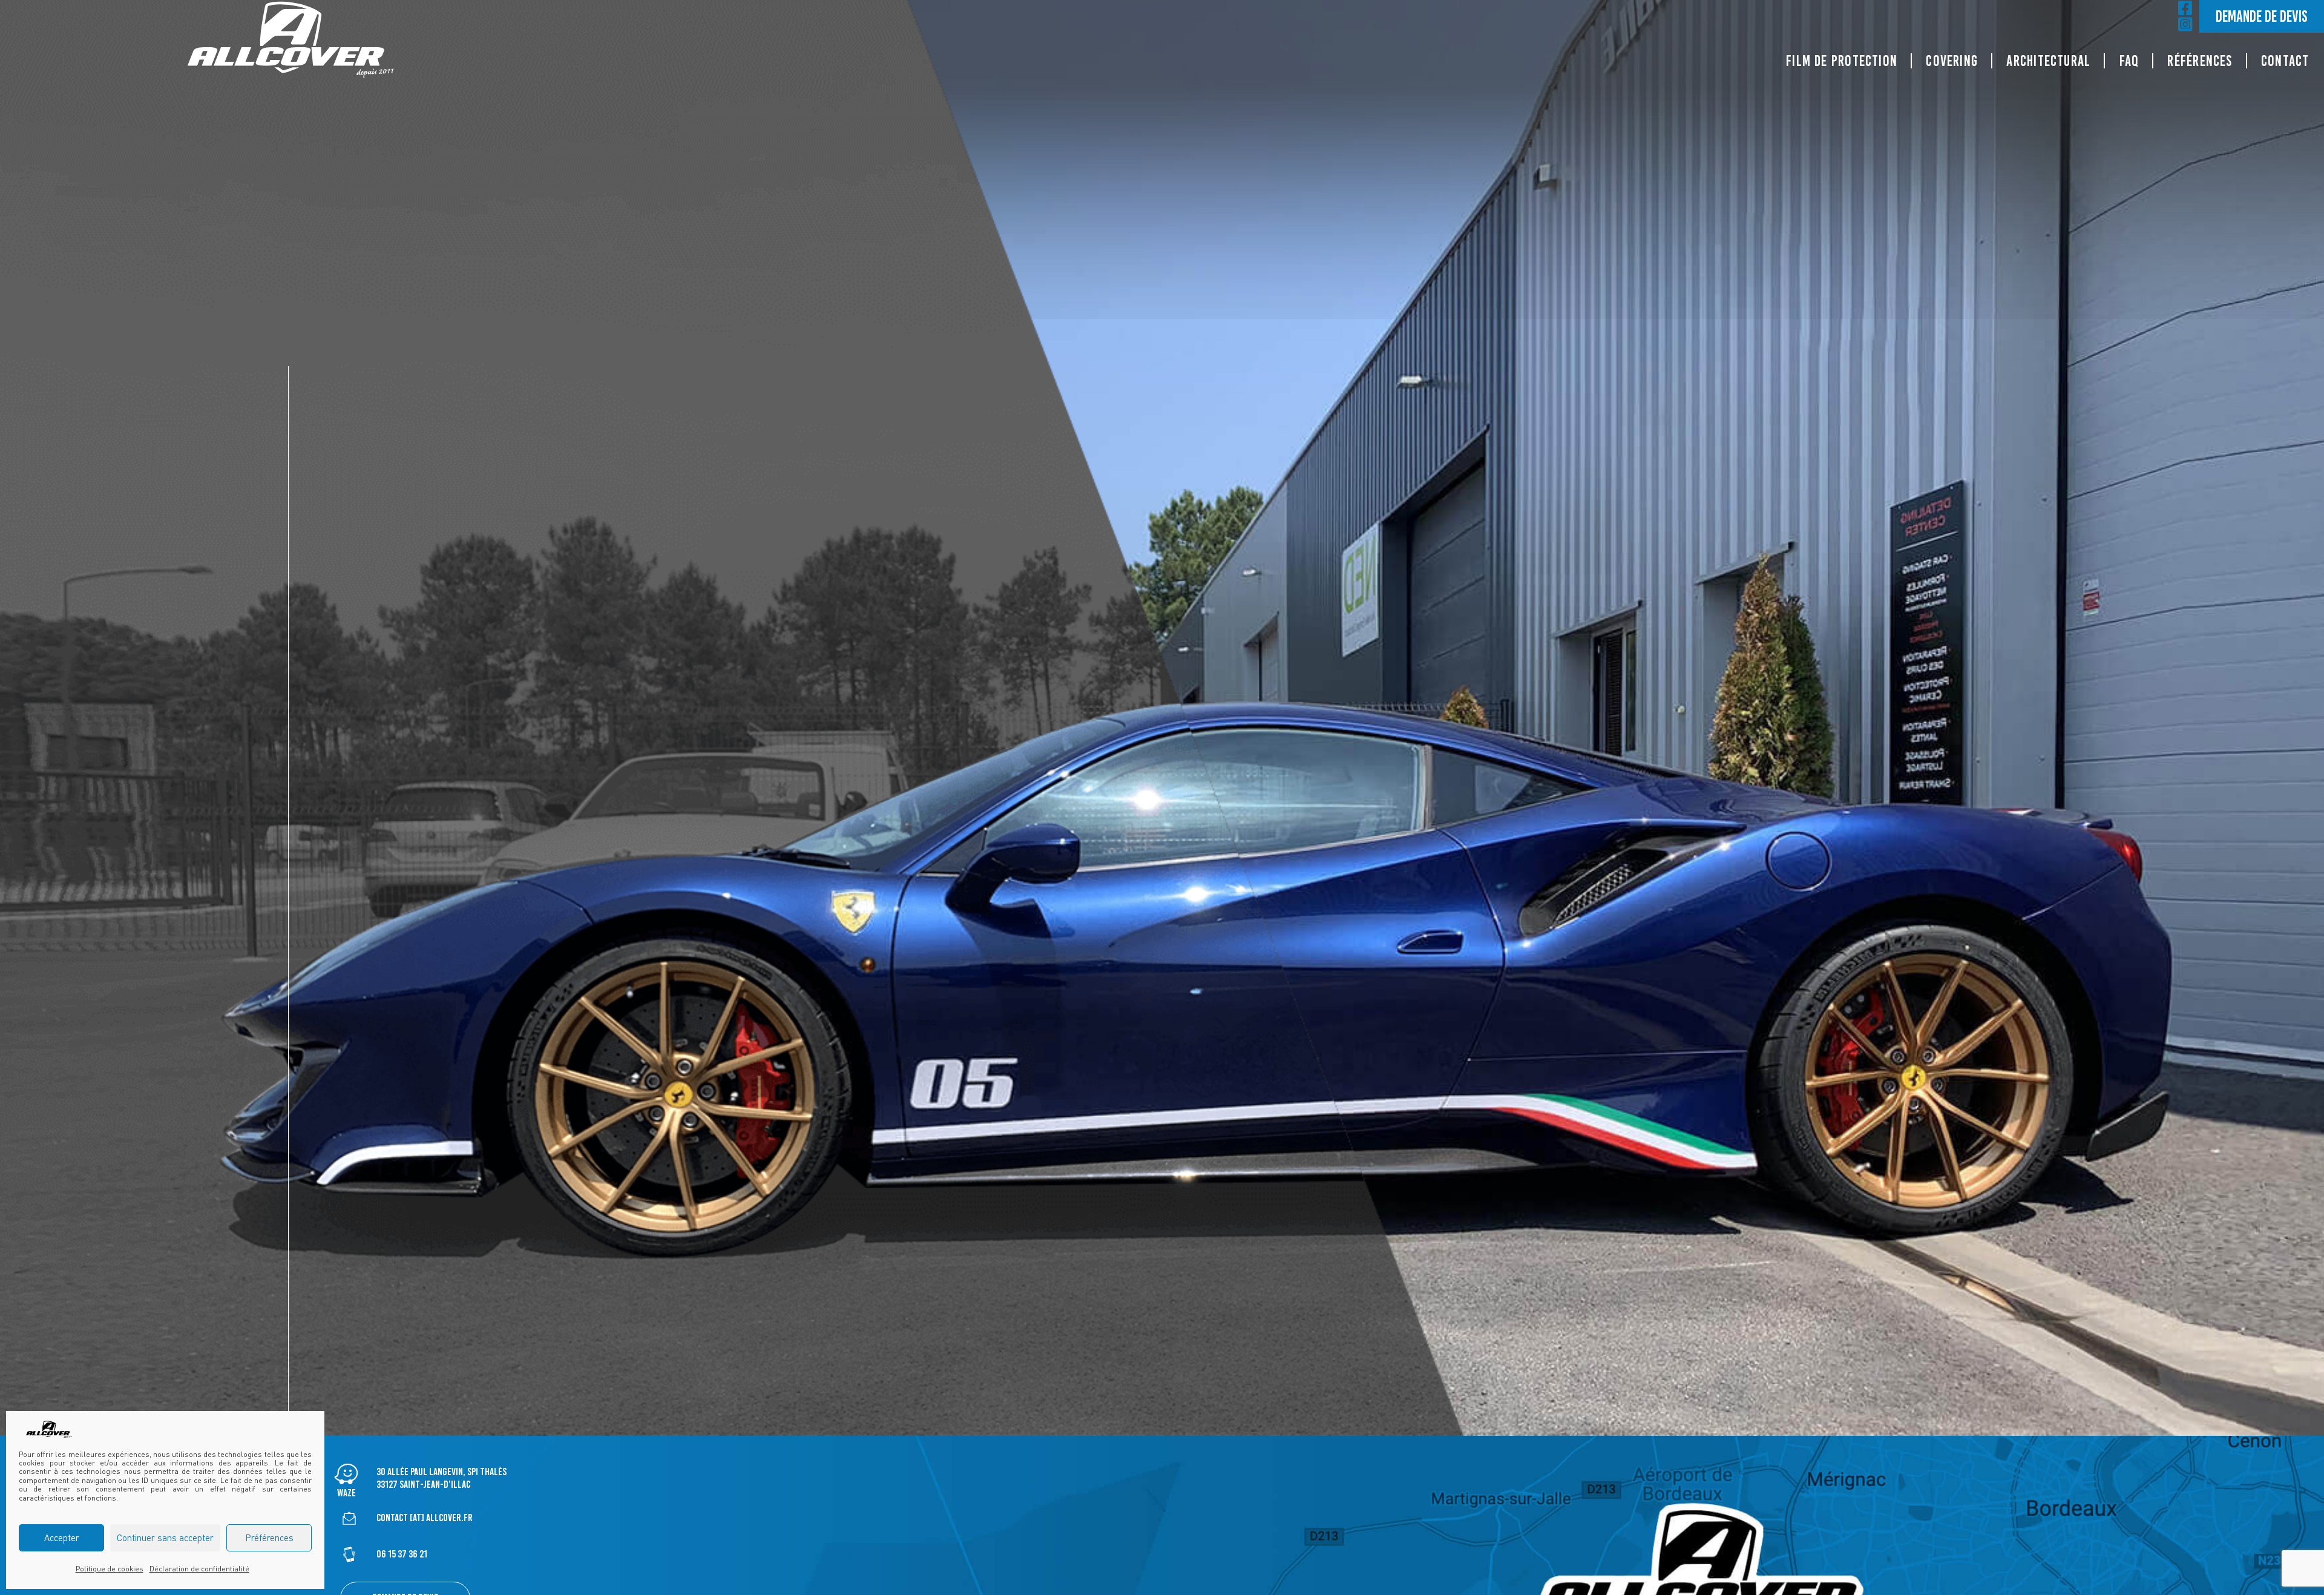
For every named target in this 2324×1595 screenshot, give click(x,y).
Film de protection (1842, 61)
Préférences (269, 1537)
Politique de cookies (110, 1569)
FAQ (2129, 61)
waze (346, 1493)
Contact (2285, 61)
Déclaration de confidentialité (199, 1569)
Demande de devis (2262, 16)
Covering (1952, 61)
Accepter (62, 1537)
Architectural (2048, 61)
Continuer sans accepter (165, 1537)
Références (2200, 61)
